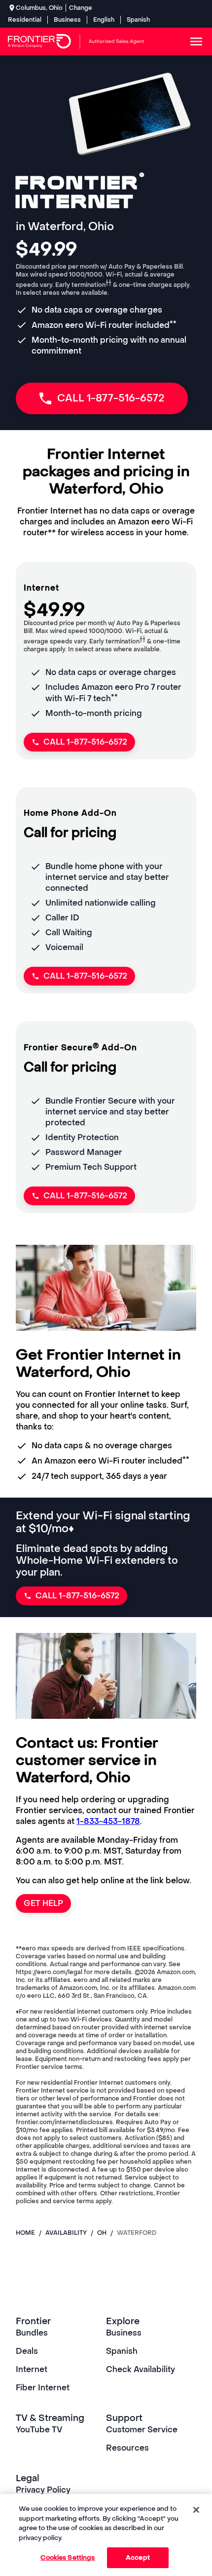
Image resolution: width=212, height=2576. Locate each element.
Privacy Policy (43, 2490)
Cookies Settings (68, 2557)
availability (66, 2233)
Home (25, 2233)
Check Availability (141, 2369)
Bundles (32, 2333)
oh (102, 2233)
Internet (32, 2369)
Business (67, 20)
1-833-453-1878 (108, 1821)
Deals (27, 2351)
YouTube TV (39, 2430)
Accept (138, 2557)
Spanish (138, 20)
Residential (25, 20)
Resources (127, 2448)
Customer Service (142, 2430)
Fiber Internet (43, 2388)
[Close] (196, 2510)
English (104, 20)
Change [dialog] (81, 8)
